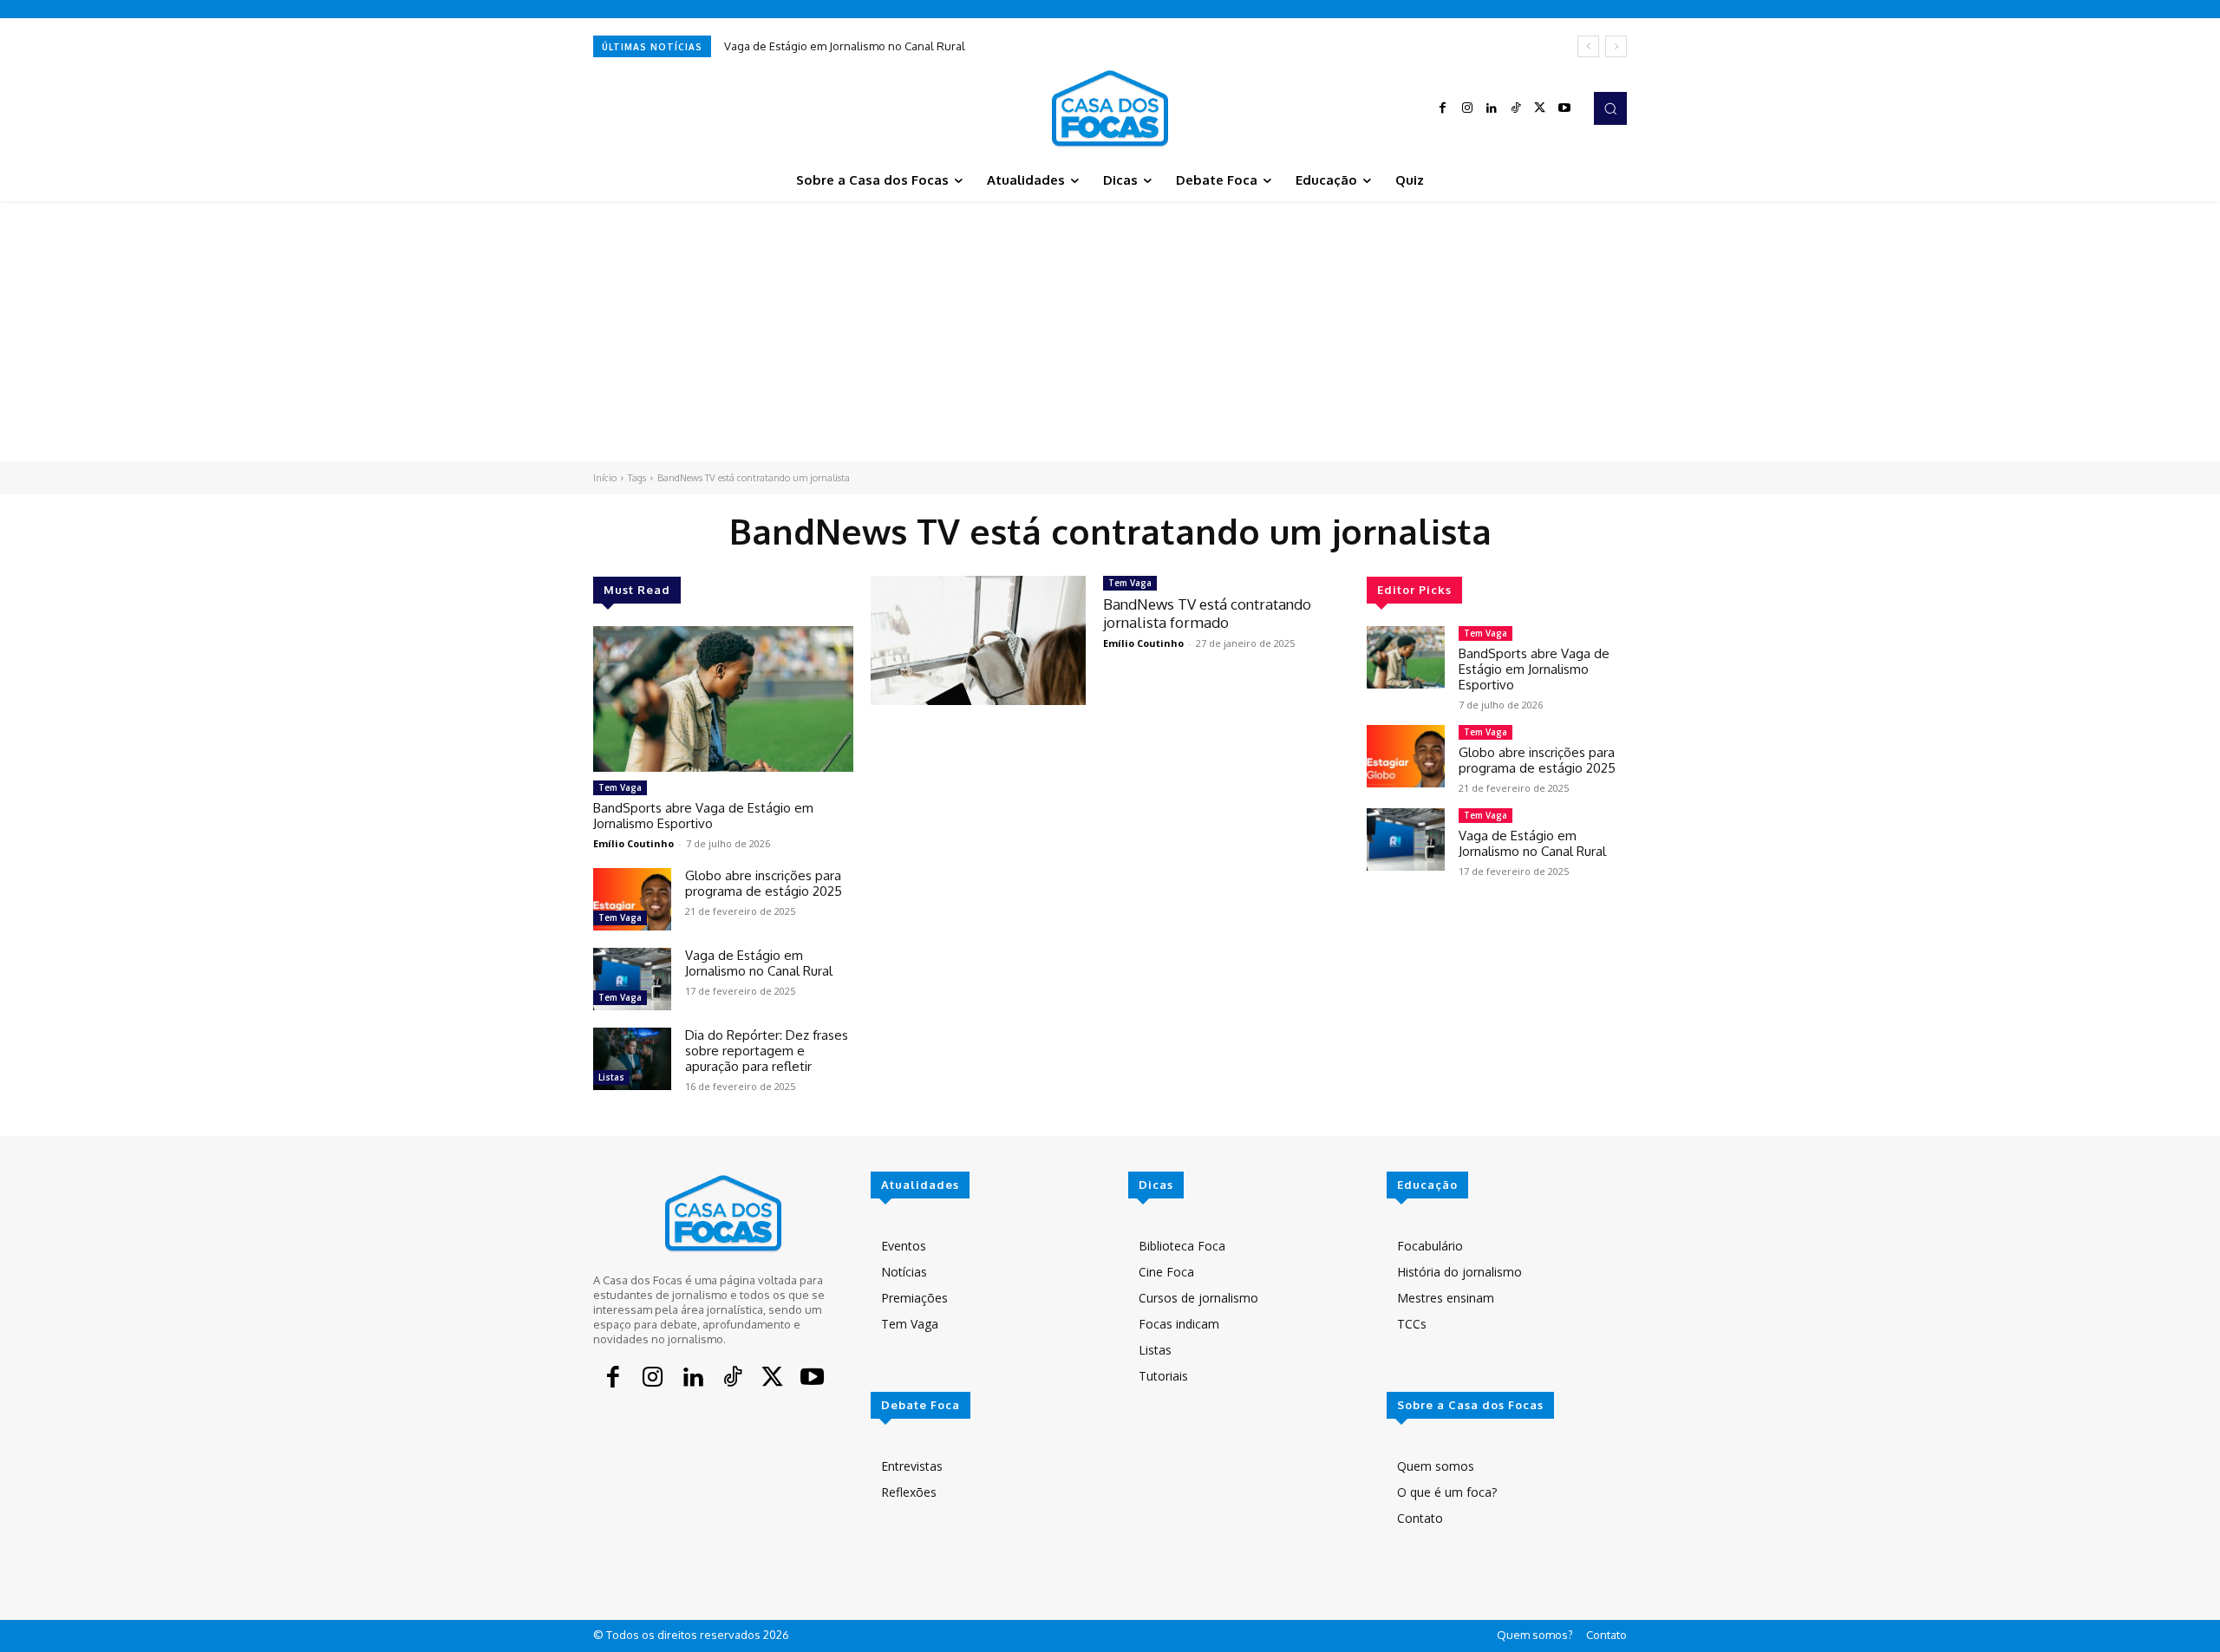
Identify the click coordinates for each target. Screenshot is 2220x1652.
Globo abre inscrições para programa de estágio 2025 (764, 883)
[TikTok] (1516, 108)
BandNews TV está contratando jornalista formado (1207, 613)
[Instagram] (1467, 108)
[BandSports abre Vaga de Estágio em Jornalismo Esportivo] (723, 699)
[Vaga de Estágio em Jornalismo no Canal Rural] (632, 979)
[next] (1616, 46)
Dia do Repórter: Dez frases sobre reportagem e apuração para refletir (767, 1051)
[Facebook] (1443, 108)
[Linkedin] (1492, 108)
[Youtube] (1564, 108)
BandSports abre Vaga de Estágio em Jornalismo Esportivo (703, 816)
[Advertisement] (1110, 331)
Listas (611, 1077)
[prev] (1588, 46)
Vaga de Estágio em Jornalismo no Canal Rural (845, 46)
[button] (1610, 108)
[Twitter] (1540, 108)
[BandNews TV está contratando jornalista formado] (978, 640)
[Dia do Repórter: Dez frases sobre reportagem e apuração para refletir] (632, 1059)
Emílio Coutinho (633, 843)
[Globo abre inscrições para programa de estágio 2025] (632, 899)
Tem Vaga (620, 787)
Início (605, 478)
